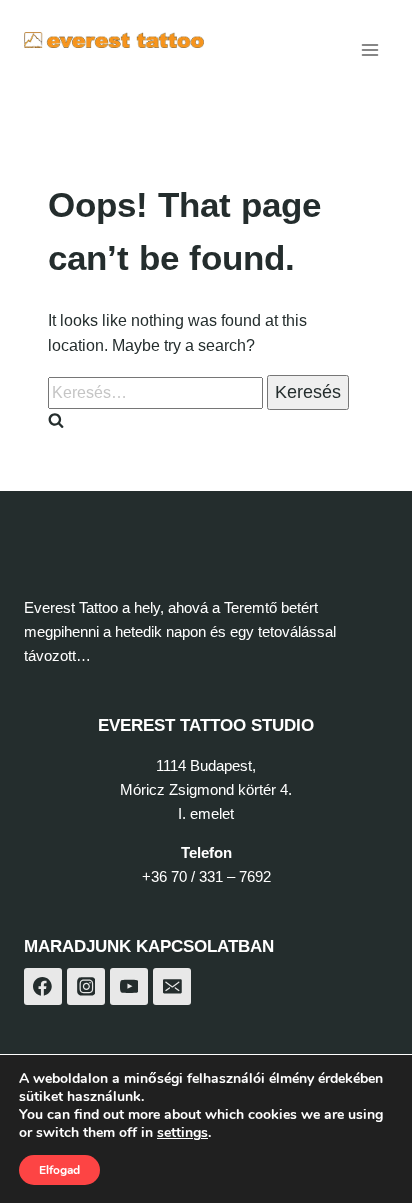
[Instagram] (86, 987)
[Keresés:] (157, 392)
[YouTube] (129, 987)
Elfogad (59, 1170)
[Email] (172, 987)
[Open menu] (369, 49)
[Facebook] (43, 987)
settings (182, 1133)
